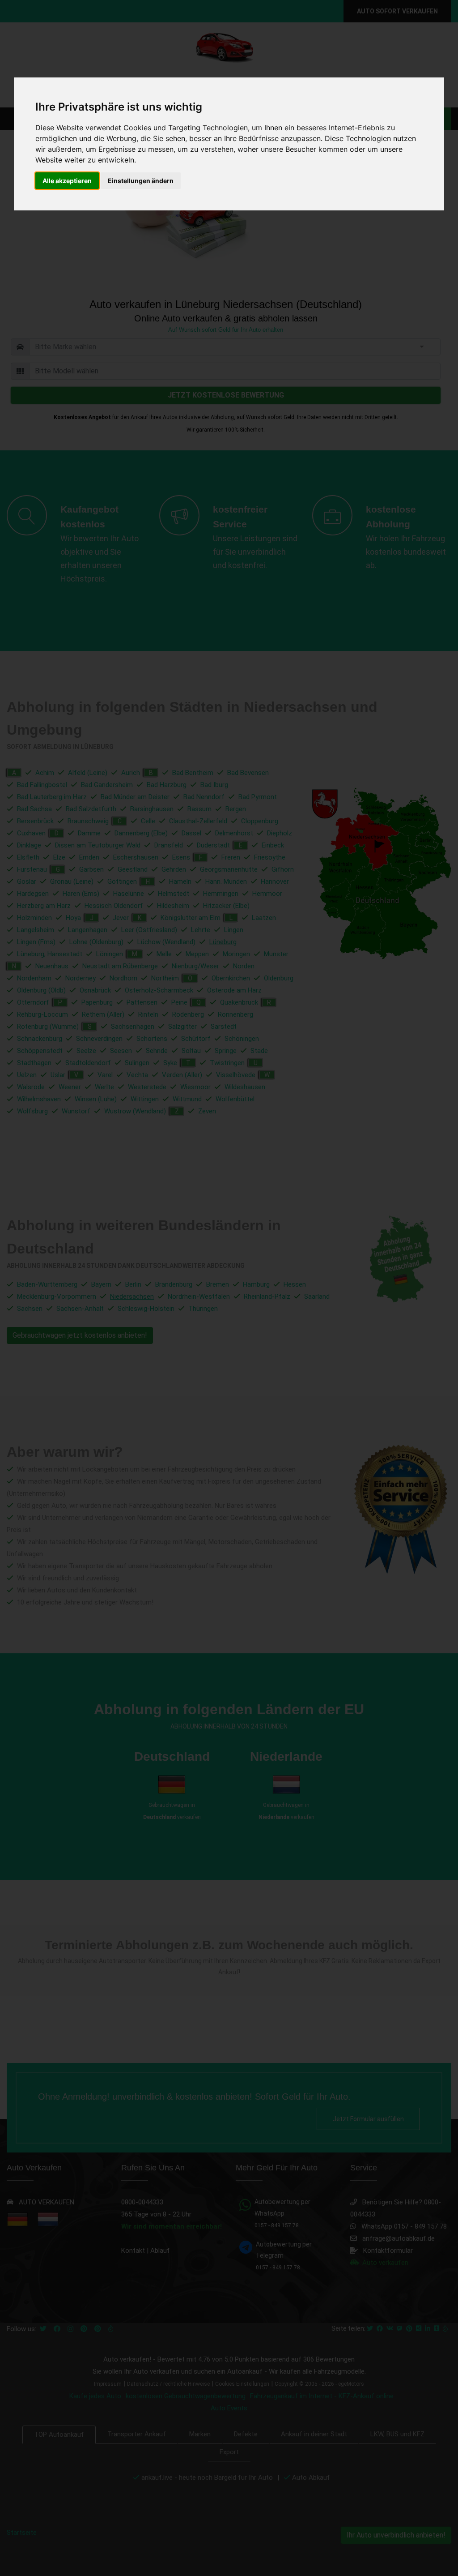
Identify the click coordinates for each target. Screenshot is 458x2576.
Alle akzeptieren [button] (67, 181)
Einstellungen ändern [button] (141, 181)
